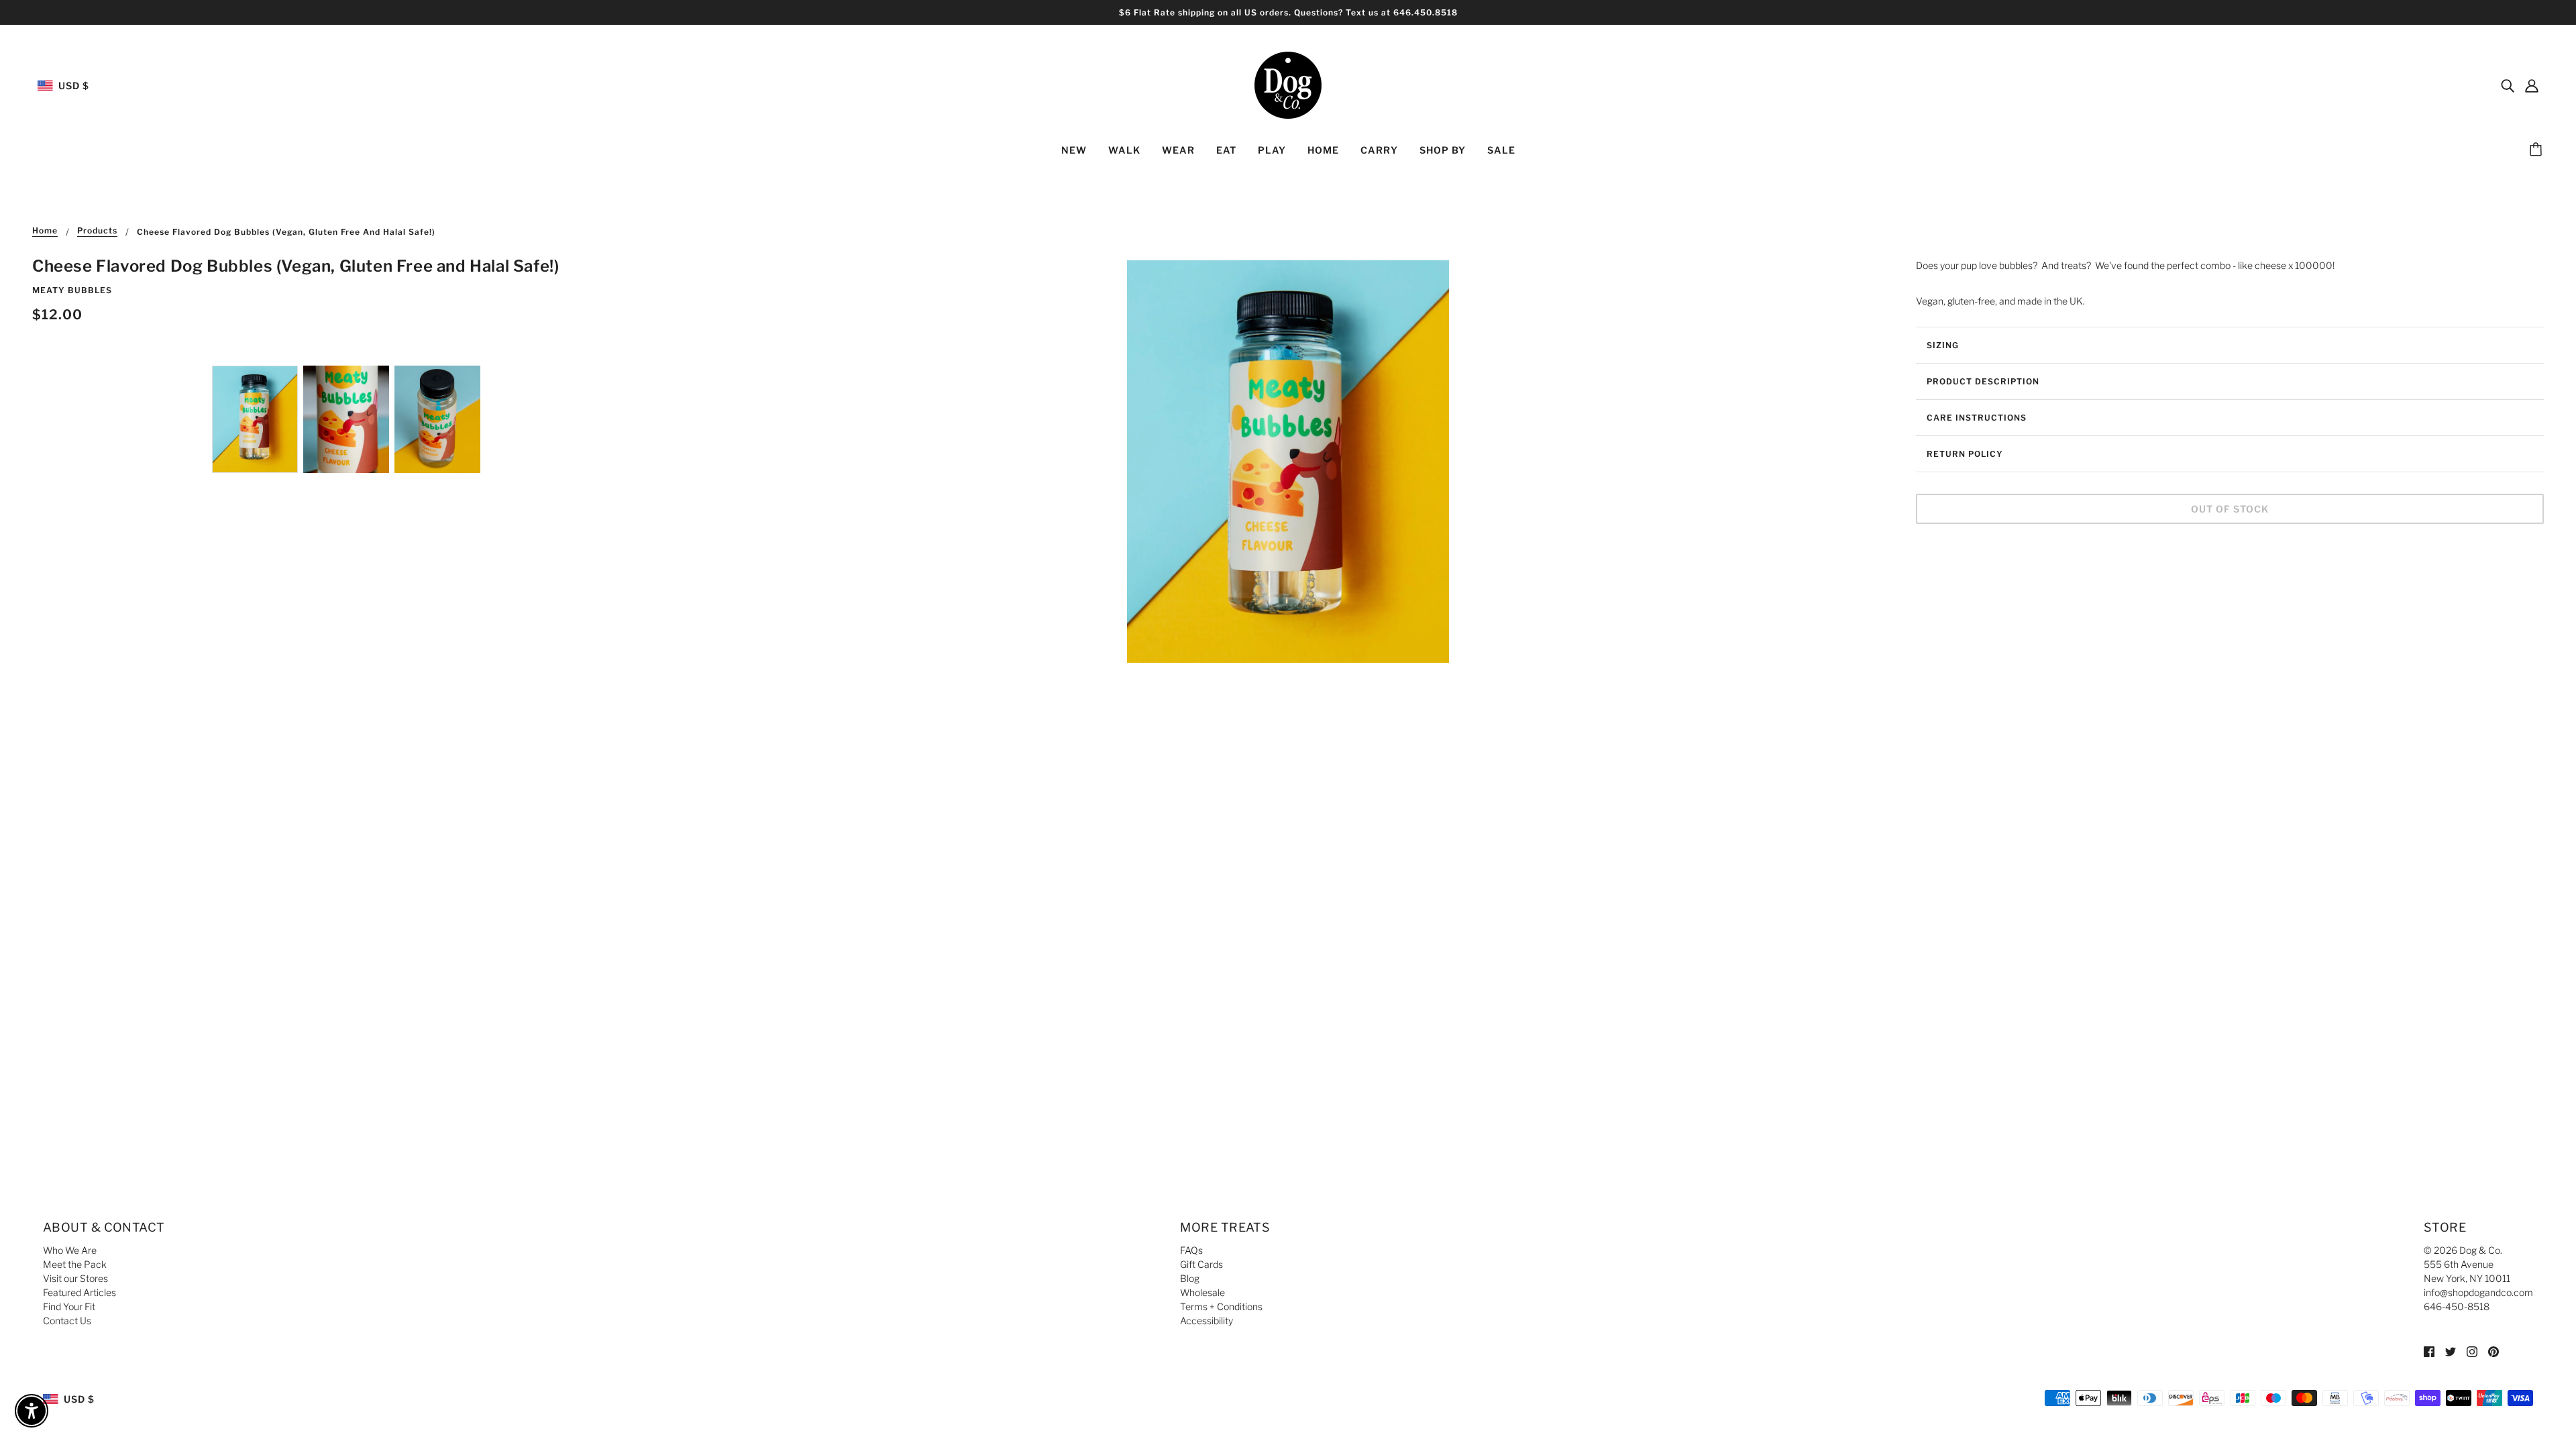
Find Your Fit (69, 1306)
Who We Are (70, 1250)
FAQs (1191, 1250)
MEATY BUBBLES (72, 290)
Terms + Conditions (1221, 1306)
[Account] (2532, 85)
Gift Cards (1201, 1264)
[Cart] (2538, 150)
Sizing (1943, 345)
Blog (1190, 1278)
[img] (2508, 85)
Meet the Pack (75, 1264)
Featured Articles (79, 1292)
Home (45, 231)
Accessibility (1206, 1321)
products (97, 231)
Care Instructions (1977, 418)
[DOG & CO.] (1288, 84)
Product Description (1983, 381)
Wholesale (1202, 1292)
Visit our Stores (75, 1278)
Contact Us (67, 1321)
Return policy (1965, 454)
